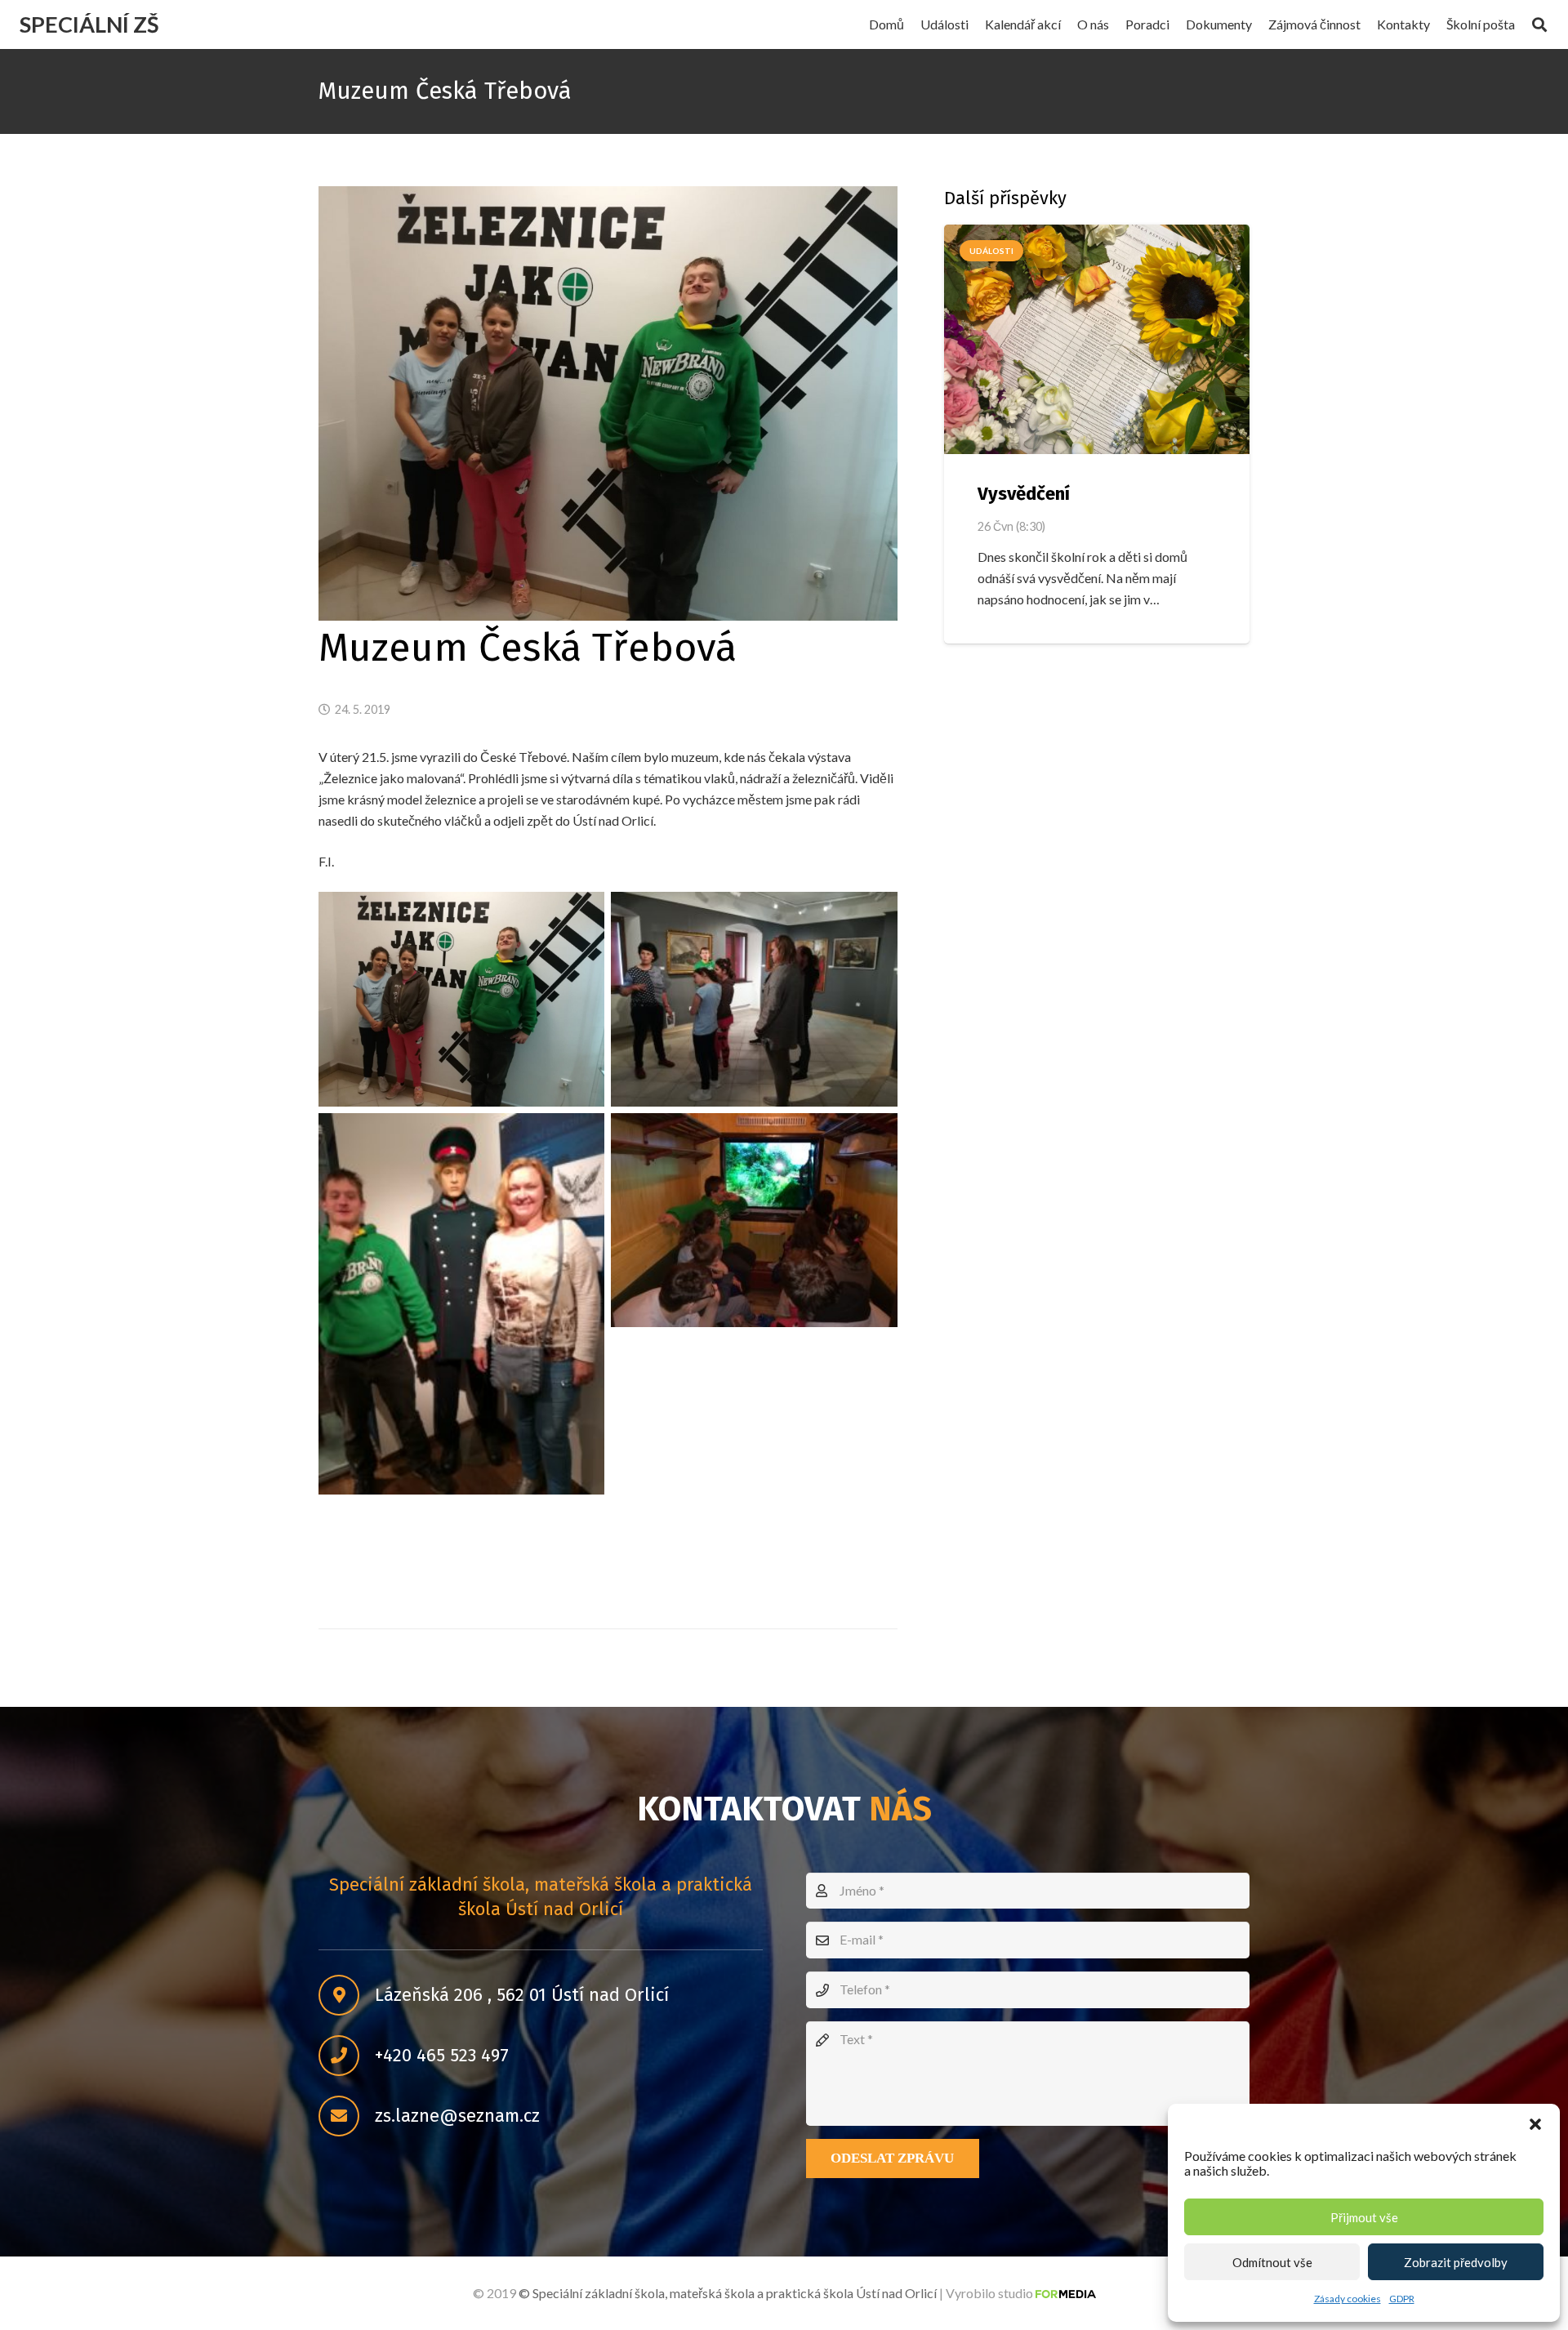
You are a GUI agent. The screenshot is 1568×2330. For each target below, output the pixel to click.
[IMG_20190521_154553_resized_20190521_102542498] (461, 999)
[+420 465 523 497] (347, 2056)
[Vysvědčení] (1097, 339)
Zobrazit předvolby (1456, 2262)
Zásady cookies (1347, 2299)
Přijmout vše (1364, 2217)
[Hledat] (1539, 25)
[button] (1535, 2124)
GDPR (1402, 2299)
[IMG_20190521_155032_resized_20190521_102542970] (754, 999)
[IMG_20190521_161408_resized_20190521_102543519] (461, 1304)
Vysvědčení (1024, 494)
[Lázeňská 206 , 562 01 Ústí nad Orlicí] (347, 1996)
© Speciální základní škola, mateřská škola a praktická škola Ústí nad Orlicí (728, 2293)
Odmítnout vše (1272, 2262)
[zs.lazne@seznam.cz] (347, 2117)
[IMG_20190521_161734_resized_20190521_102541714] (754, 1221)
